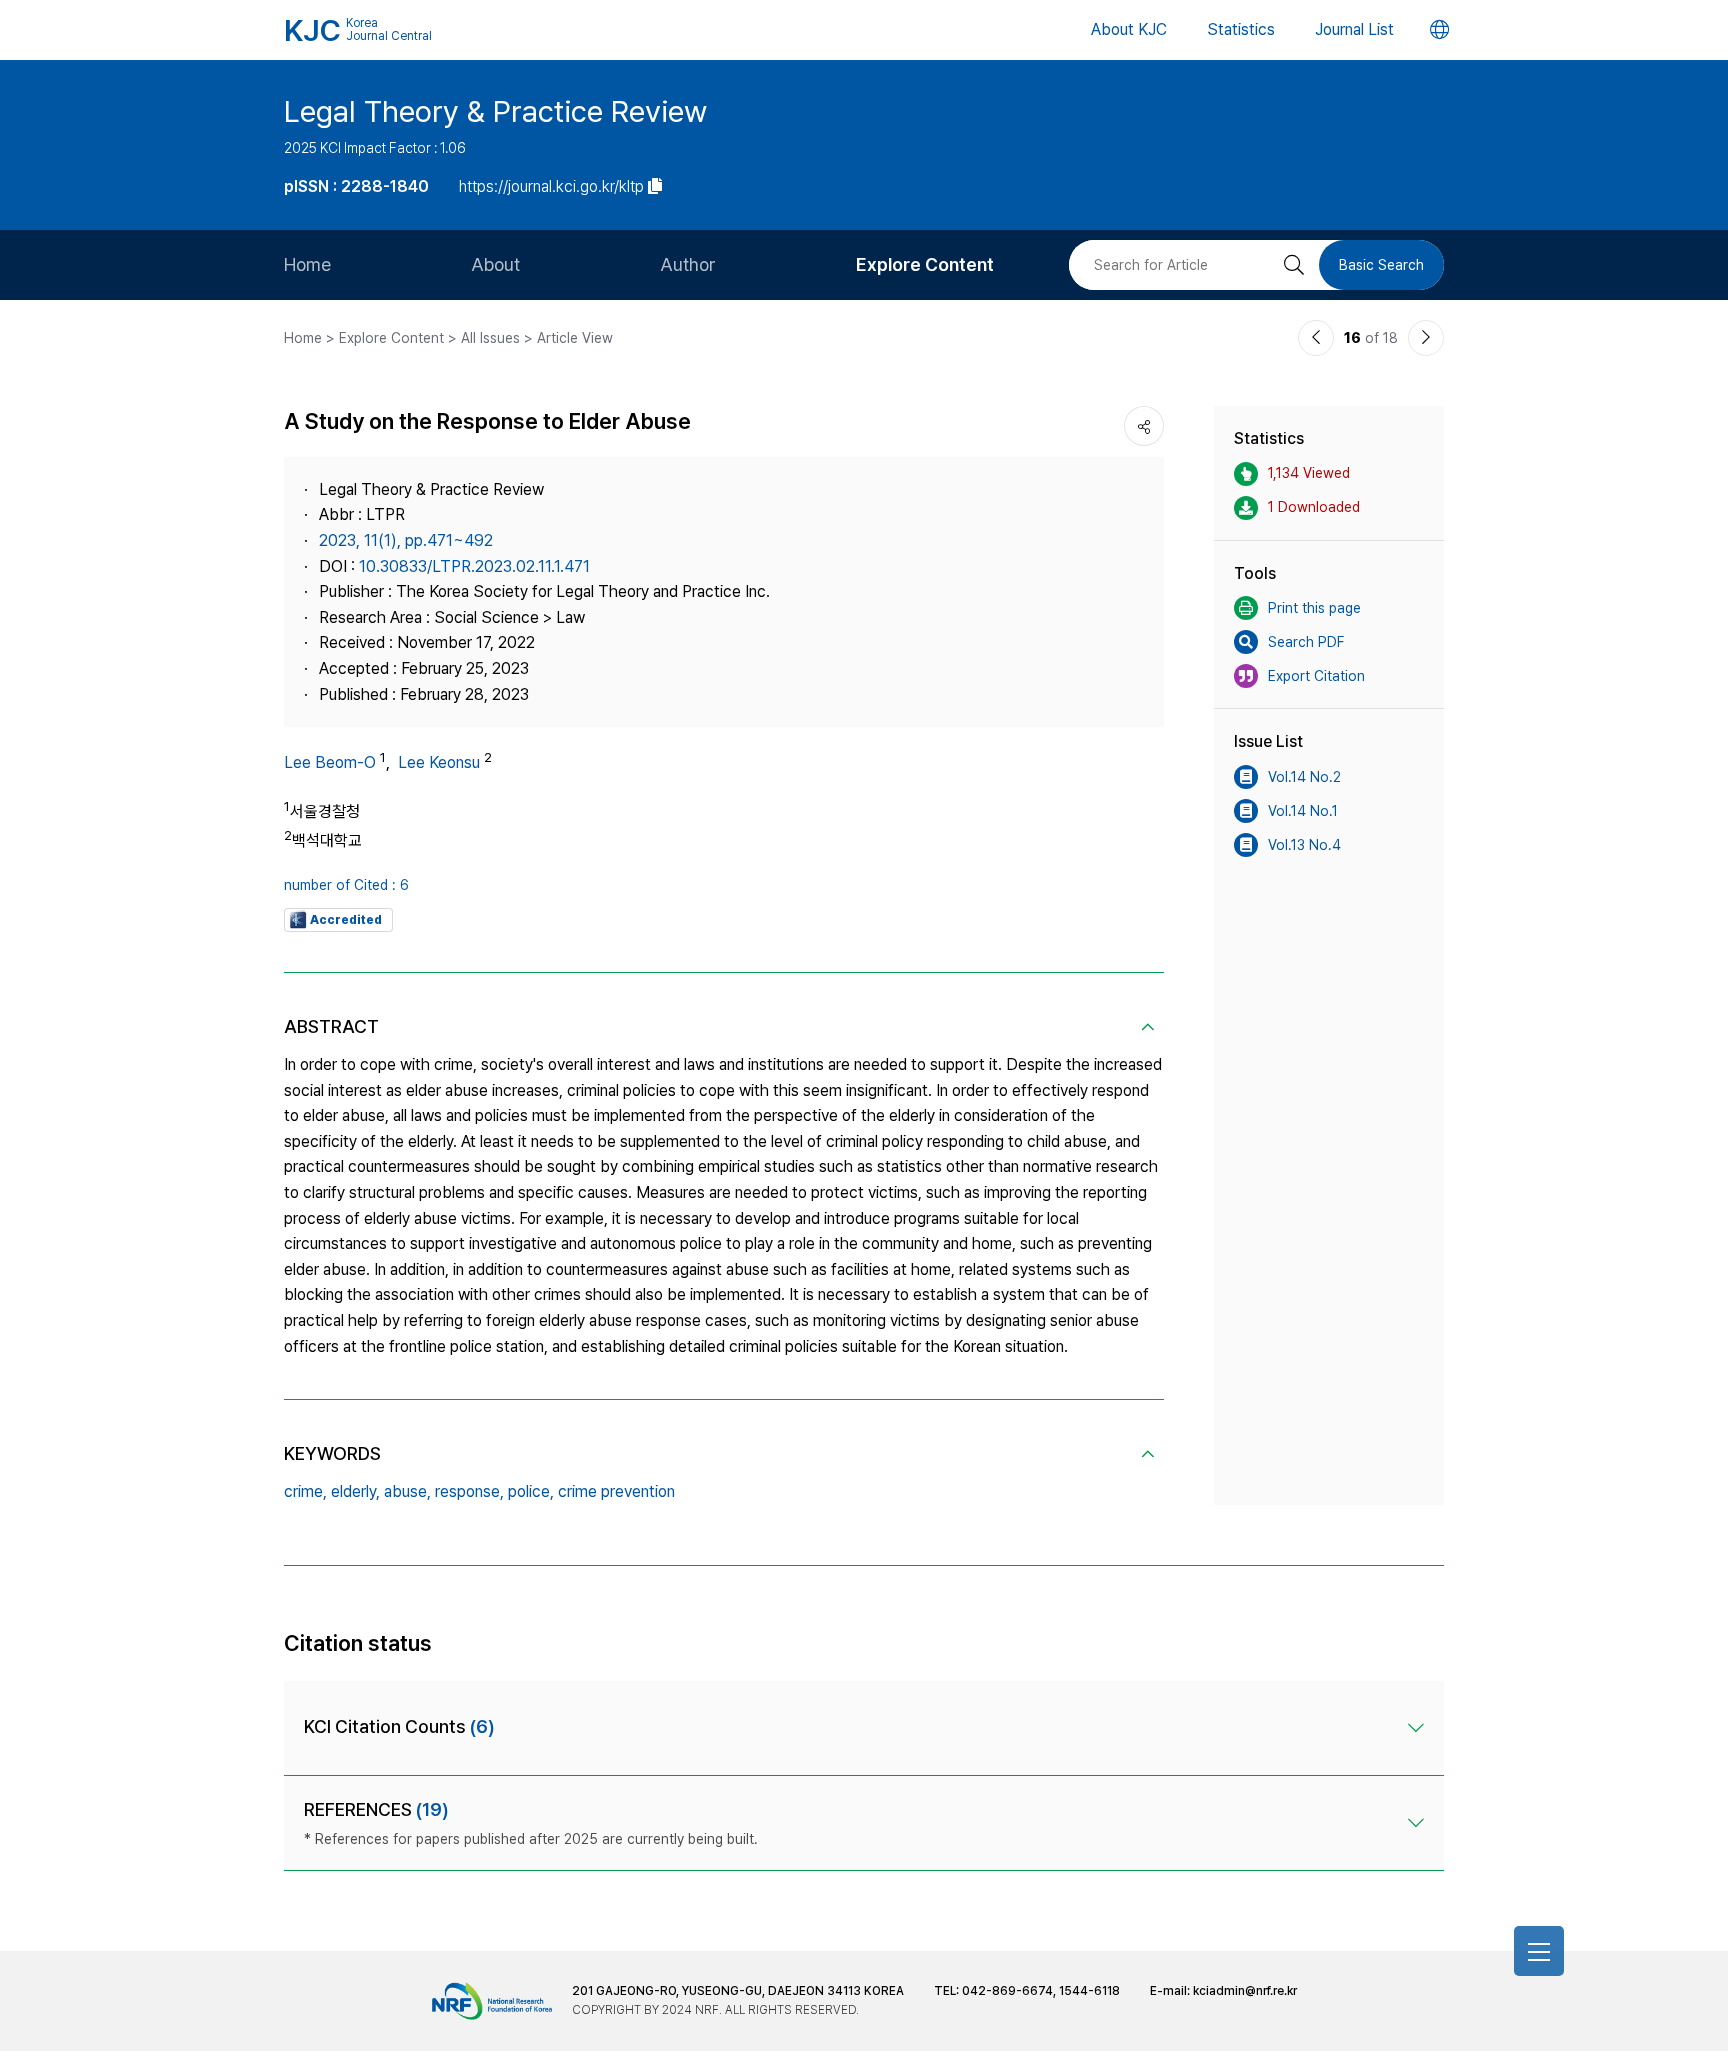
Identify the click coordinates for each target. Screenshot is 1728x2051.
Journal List (1354, 29)
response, (469, 1491)
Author (688, 264)
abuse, (407, 1491)
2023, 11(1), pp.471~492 (406, 540)
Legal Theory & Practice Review (495, 111)
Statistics (1241, 29)
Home (307, 264)
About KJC (1129, 29)
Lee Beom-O (330, 762)
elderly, (355, 1491)
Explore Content (925, 264)
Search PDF (1306, 642)
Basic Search (1381, 265)
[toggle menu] (1539, 1951)
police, (531, 1491)
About (495, 264)
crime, (305, 1491)
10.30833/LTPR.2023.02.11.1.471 (474, 566)
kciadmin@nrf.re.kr (1245, 1991)
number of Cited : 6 (346, 885)
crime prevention (616, 1491)
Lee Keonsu (439, 762)
